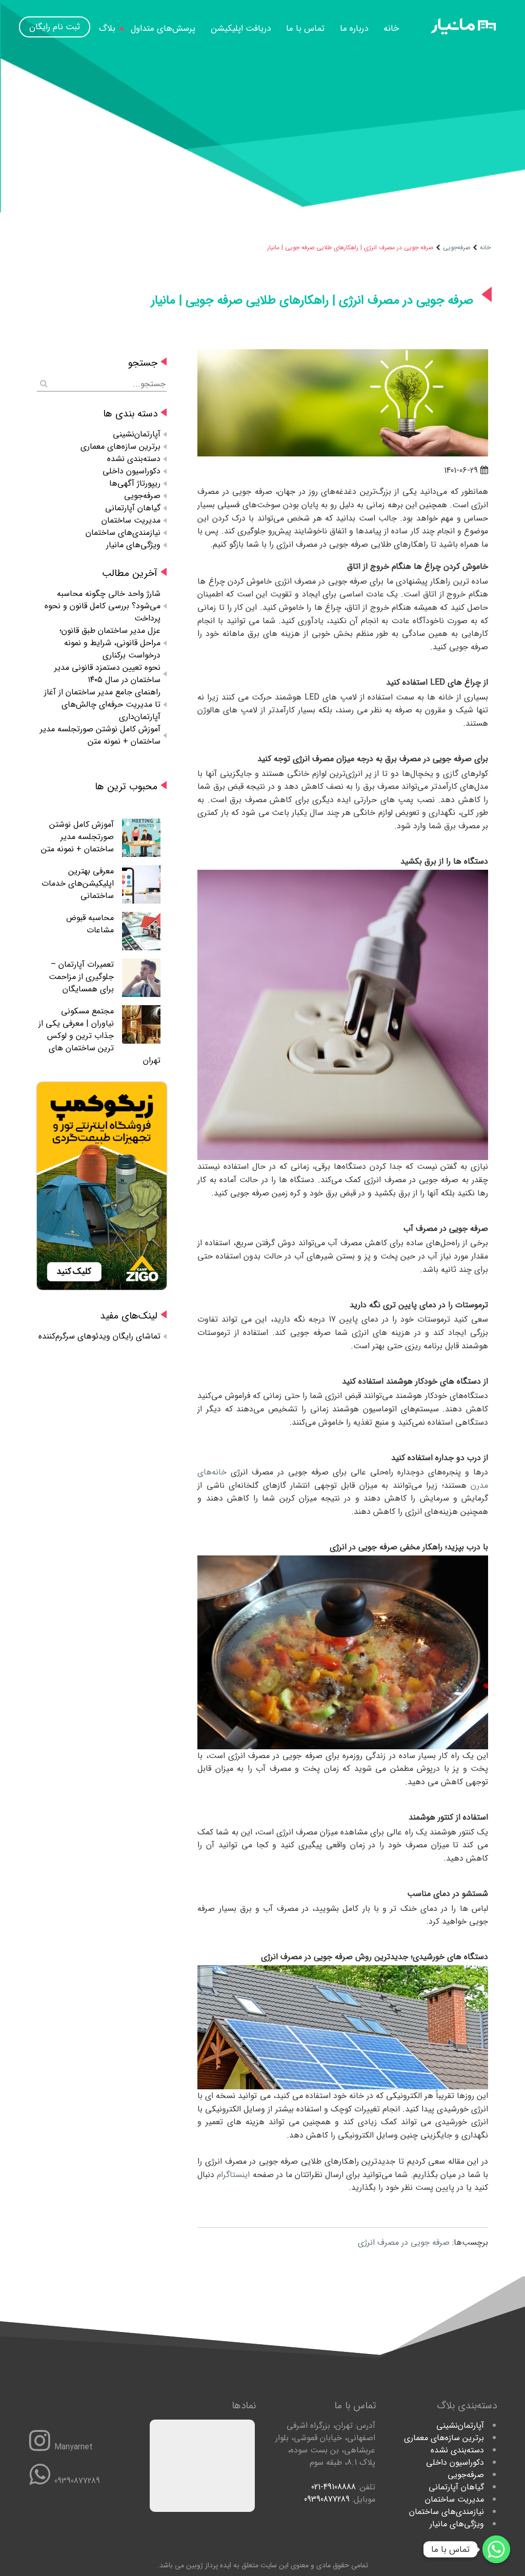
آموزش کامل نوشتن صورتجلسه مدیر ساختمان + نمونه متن (100, 735)
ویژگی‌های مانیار (133, 545)
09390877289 (327, 2499)
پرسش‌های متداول (163, 28)
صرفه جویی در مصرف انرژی (404, 2242)
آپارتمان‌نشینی (137, 434)
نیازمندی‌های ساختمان (123, 533)
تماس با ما (305, 28)
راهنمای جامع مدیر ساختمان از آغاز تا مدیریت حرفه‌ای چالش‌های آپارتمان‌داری (102, 704)
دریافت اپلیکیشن (241, 28)
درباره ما (354, 28)
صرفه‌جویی (457, 247)
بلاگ (107, 28)
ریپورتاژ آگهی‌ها (135, 483)
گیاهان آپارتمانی (133, 508)
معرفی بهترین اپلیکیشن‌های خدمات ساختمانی (78, 883)
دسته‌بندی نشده (134, 459)
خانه (391, 28)
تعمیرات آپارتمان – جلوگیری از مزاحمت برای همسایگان (81, 977)
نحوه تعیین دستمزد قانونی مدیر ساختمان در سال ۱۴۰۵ (107, 674)
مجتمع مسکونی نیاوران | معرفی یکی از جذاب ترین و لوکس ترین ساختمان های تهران (99, 1036)
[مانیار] (463, 33)
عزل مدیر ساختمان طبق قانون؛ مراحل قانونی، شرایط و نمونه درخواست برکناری (110, 643)
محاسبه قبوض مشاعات (90, 924)
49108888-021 (334, 2487)
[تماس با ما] (496, 2549)
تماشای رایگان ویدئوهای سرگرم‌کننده (99, 1336)
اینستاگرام (233, 2175)
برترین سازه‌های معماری (120, 446)
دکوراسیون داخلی (132, 471)
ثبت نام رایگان (55, 27)
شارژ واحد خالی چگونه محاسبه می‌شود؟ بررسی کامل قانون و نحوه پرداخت (103, 606)
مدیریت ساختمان (131, 520)
